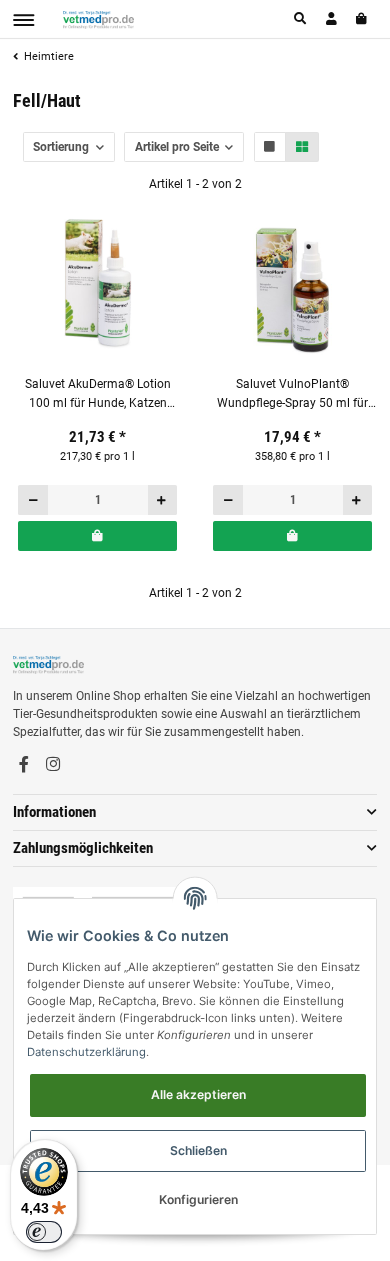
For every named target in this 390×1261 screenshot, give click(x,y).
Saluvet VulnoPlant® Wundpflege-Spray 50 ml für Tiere (292, 394)
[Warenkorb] (362, 19)
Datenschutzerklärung (86, 1052)
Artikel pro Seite (177, 147)
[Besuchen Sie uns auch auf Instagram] (53, 765)
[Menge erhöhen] (162, 500)
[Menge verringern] (33, 500)
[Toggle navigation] (23, 20)
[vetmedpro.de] (98, 19)
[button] (301, 19)
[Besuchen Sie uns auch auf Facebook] (24, 765)
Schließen (198, 1150)
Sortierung (61, 147)
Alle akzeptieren (198, 1094)
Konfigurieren (198, 1199)
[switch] (44, 1232)
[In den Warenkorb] (97, 536)
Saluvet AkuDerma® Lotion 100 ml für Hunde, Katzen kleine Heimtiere (98, 394)
